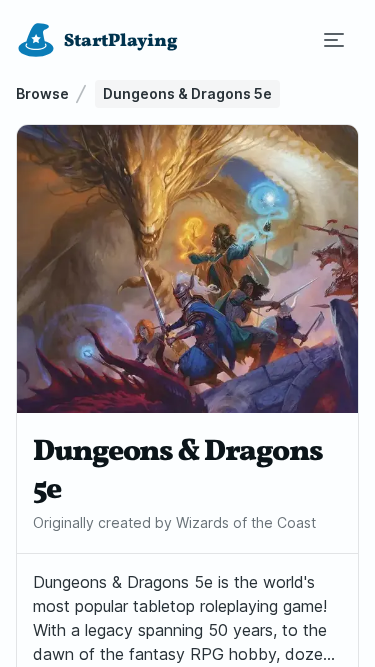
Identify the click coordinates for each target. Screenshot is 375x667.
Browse (42, 93)
